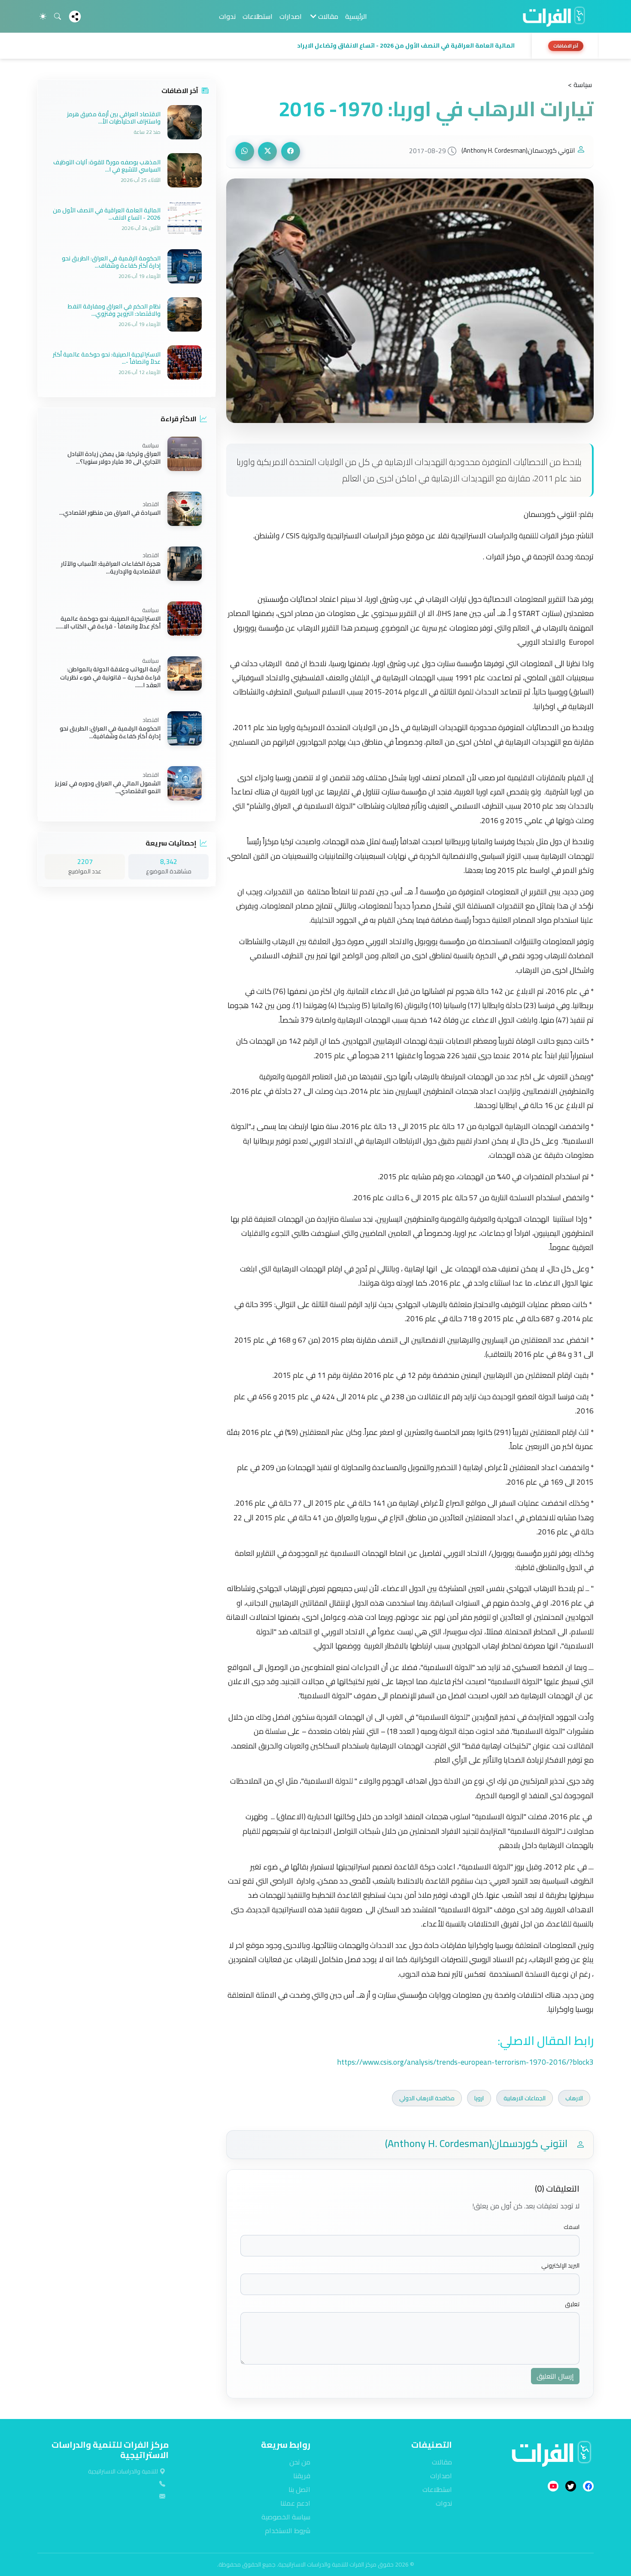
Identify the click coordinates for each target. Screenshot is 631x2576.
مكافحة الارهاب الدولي (427, 2098)
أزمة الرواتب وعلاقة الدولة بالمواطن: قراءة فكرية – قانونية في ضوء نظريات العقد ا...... (110, 678)
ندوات (227, 16)
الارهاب (574, 2098)
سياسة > (580, 85)
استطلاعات (258, 16)
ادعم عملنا (295, 2503)
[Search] (58, 16)
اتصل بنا (299, 2489)
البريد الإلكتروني (560, 2266)
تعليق (572, 2304)
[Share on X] (267, 151)
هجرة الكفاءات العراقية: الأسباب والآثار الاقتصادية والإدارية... (111, 568)
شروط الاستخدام (288, 2531)
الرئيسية (356, 16)
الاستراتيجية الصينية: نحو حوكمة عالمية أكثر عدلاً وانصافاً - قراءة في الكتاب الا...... (108, 622)
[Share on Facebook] (291, 151)
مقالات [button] (327, 16)
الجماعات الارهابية (525, 2098)
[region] (315, 46)
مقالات (442, 2462)
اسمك (572, 2227)
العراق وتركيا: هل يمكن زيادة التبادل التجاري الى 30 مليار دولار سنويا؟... (114, 458)
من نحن (300, 2462)
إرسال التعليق (555, 2376)
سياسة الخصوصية (286, 2517)
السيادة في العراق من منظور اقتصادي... (110, 513)
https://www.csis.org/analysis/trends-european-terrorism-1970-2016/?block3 (465, 2062)
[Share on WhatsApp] (245, 151)
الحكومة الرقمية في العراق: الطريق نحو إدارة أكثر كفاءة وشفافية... (110, 732)
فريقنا (302, 2476)
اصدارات (291, 16)
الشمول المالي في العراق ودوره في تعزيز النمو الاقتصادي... (108, 787)
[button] (282, 46)
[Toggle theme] (43, 16)
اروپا (479, 2098)
